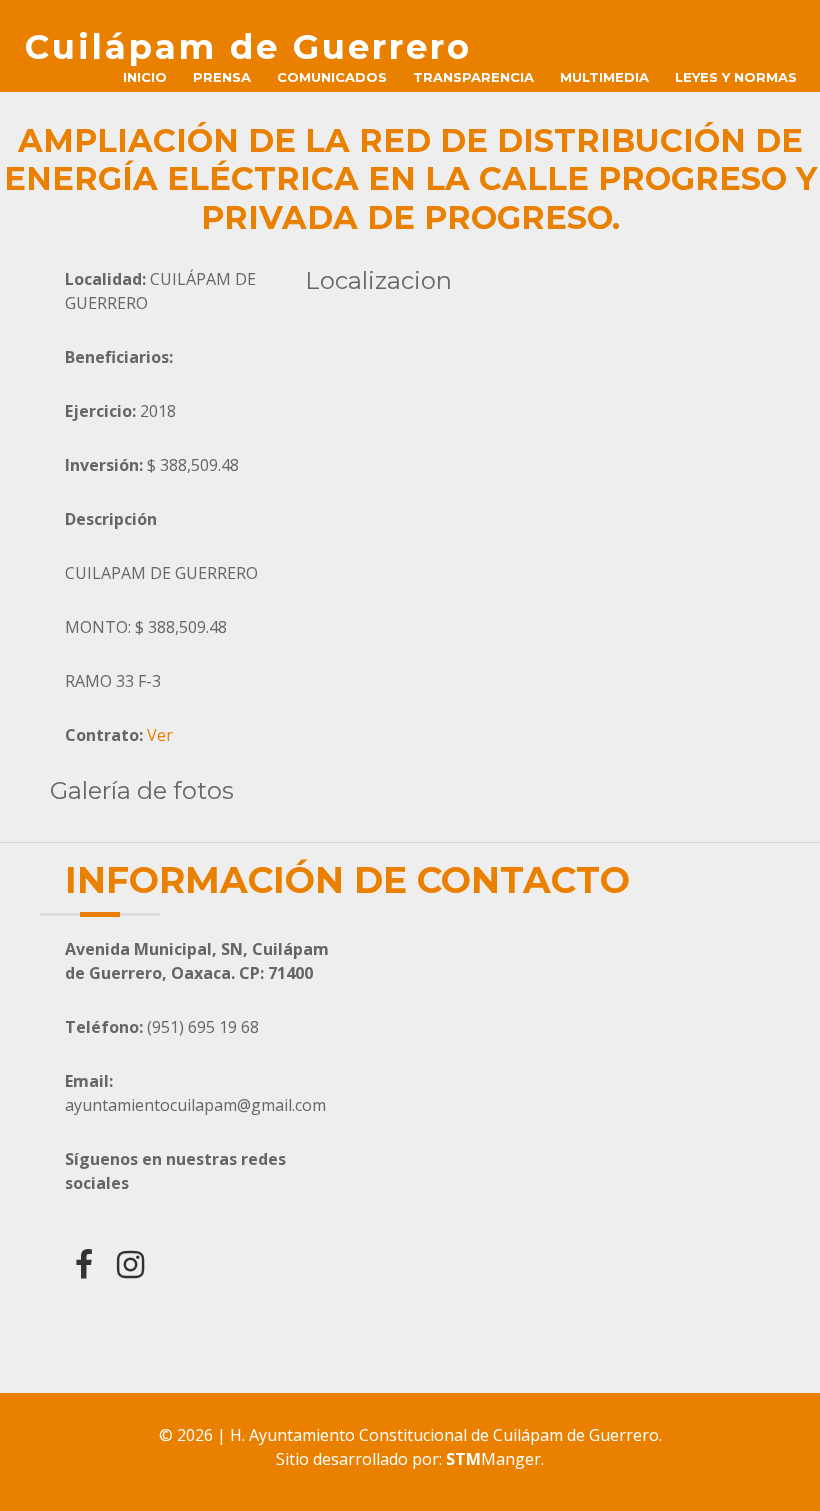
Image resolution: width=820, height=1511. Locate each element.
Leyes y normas (736, 77)
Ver (160, 735)
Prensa (222, 77)
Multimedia (604, 77)
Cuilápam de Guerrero (248, 47)
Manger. (495, 1459)
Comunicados (332, 77)
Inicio (145, 77)
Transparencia (473, 77)
